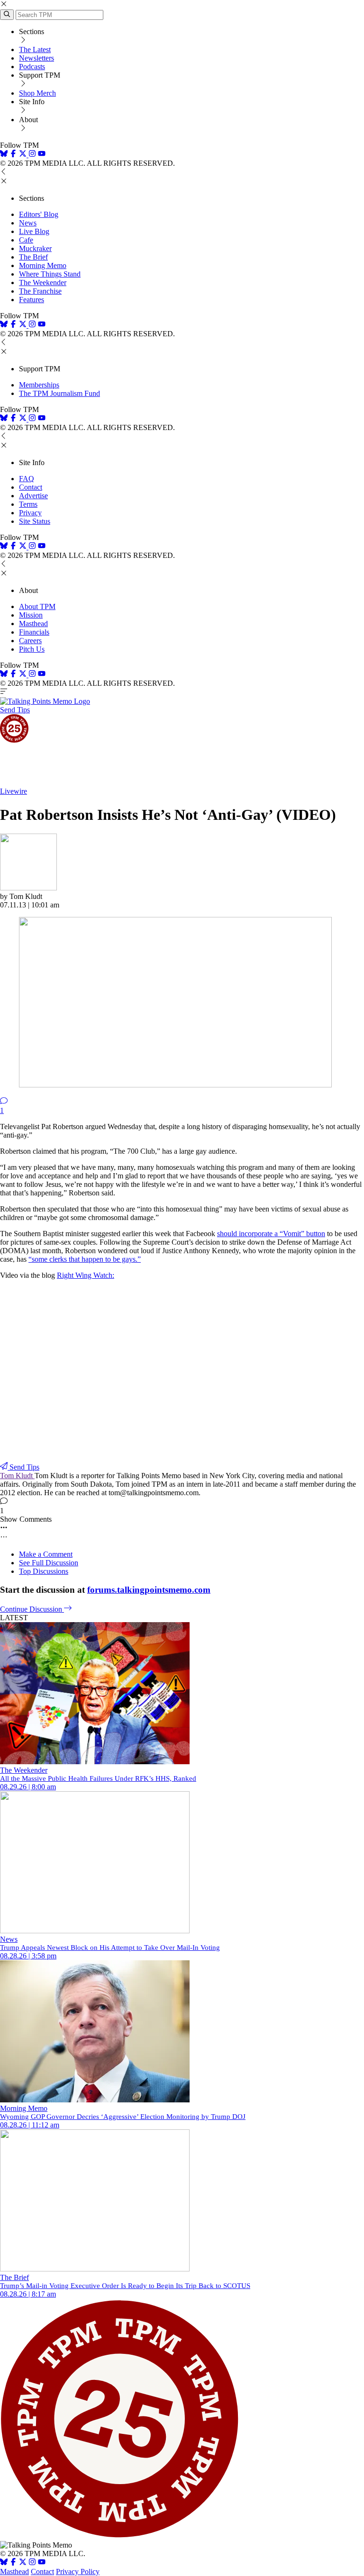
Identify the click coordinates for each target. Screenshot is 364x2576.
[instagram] (32, 155)
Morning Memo (43, 265)
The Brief (33, 257)
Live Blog (34, 231)
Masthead (33, 624)
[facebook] (13, 155)
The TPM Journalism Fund (59, 393)
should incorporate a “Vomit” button (271, 1234)
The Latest (35, 49)
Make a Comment (46, 1554)
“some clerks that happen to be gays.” (85, 1259)
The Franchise (40, 291)
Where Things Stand (50, 274)
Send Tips (15, 710)
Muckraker (35, 248)
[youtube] (42, 155)
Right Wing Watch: (86, 1275)
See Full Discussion (49, 1563)
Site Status (35, 521)
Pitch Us (32, 649)
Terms (28, 504)
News (28, 223)
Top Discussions (44, 1571)
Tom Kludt (17, 1476)
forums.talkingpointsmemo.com (149, 1590)
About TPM (37, 606)
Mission (31, 615)
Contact (31, 487)
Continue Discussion (32, 1609)
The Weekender (43, 283)
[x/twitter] (24, 155)
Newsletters (36, 58)
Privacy (30, 513)
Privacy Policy (78, 2572)
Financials (34, 632)
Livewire (14, 791)
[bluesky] (4, 155)
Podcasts (32, 67)
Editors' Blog (39, 214)
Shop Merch (37, 93)
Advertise (33, 496)
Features (32, 300)
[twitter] (23, 2563)
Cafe (26, 240)
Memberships (39, 385)
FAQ (27, 479)
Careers (30, 641)
